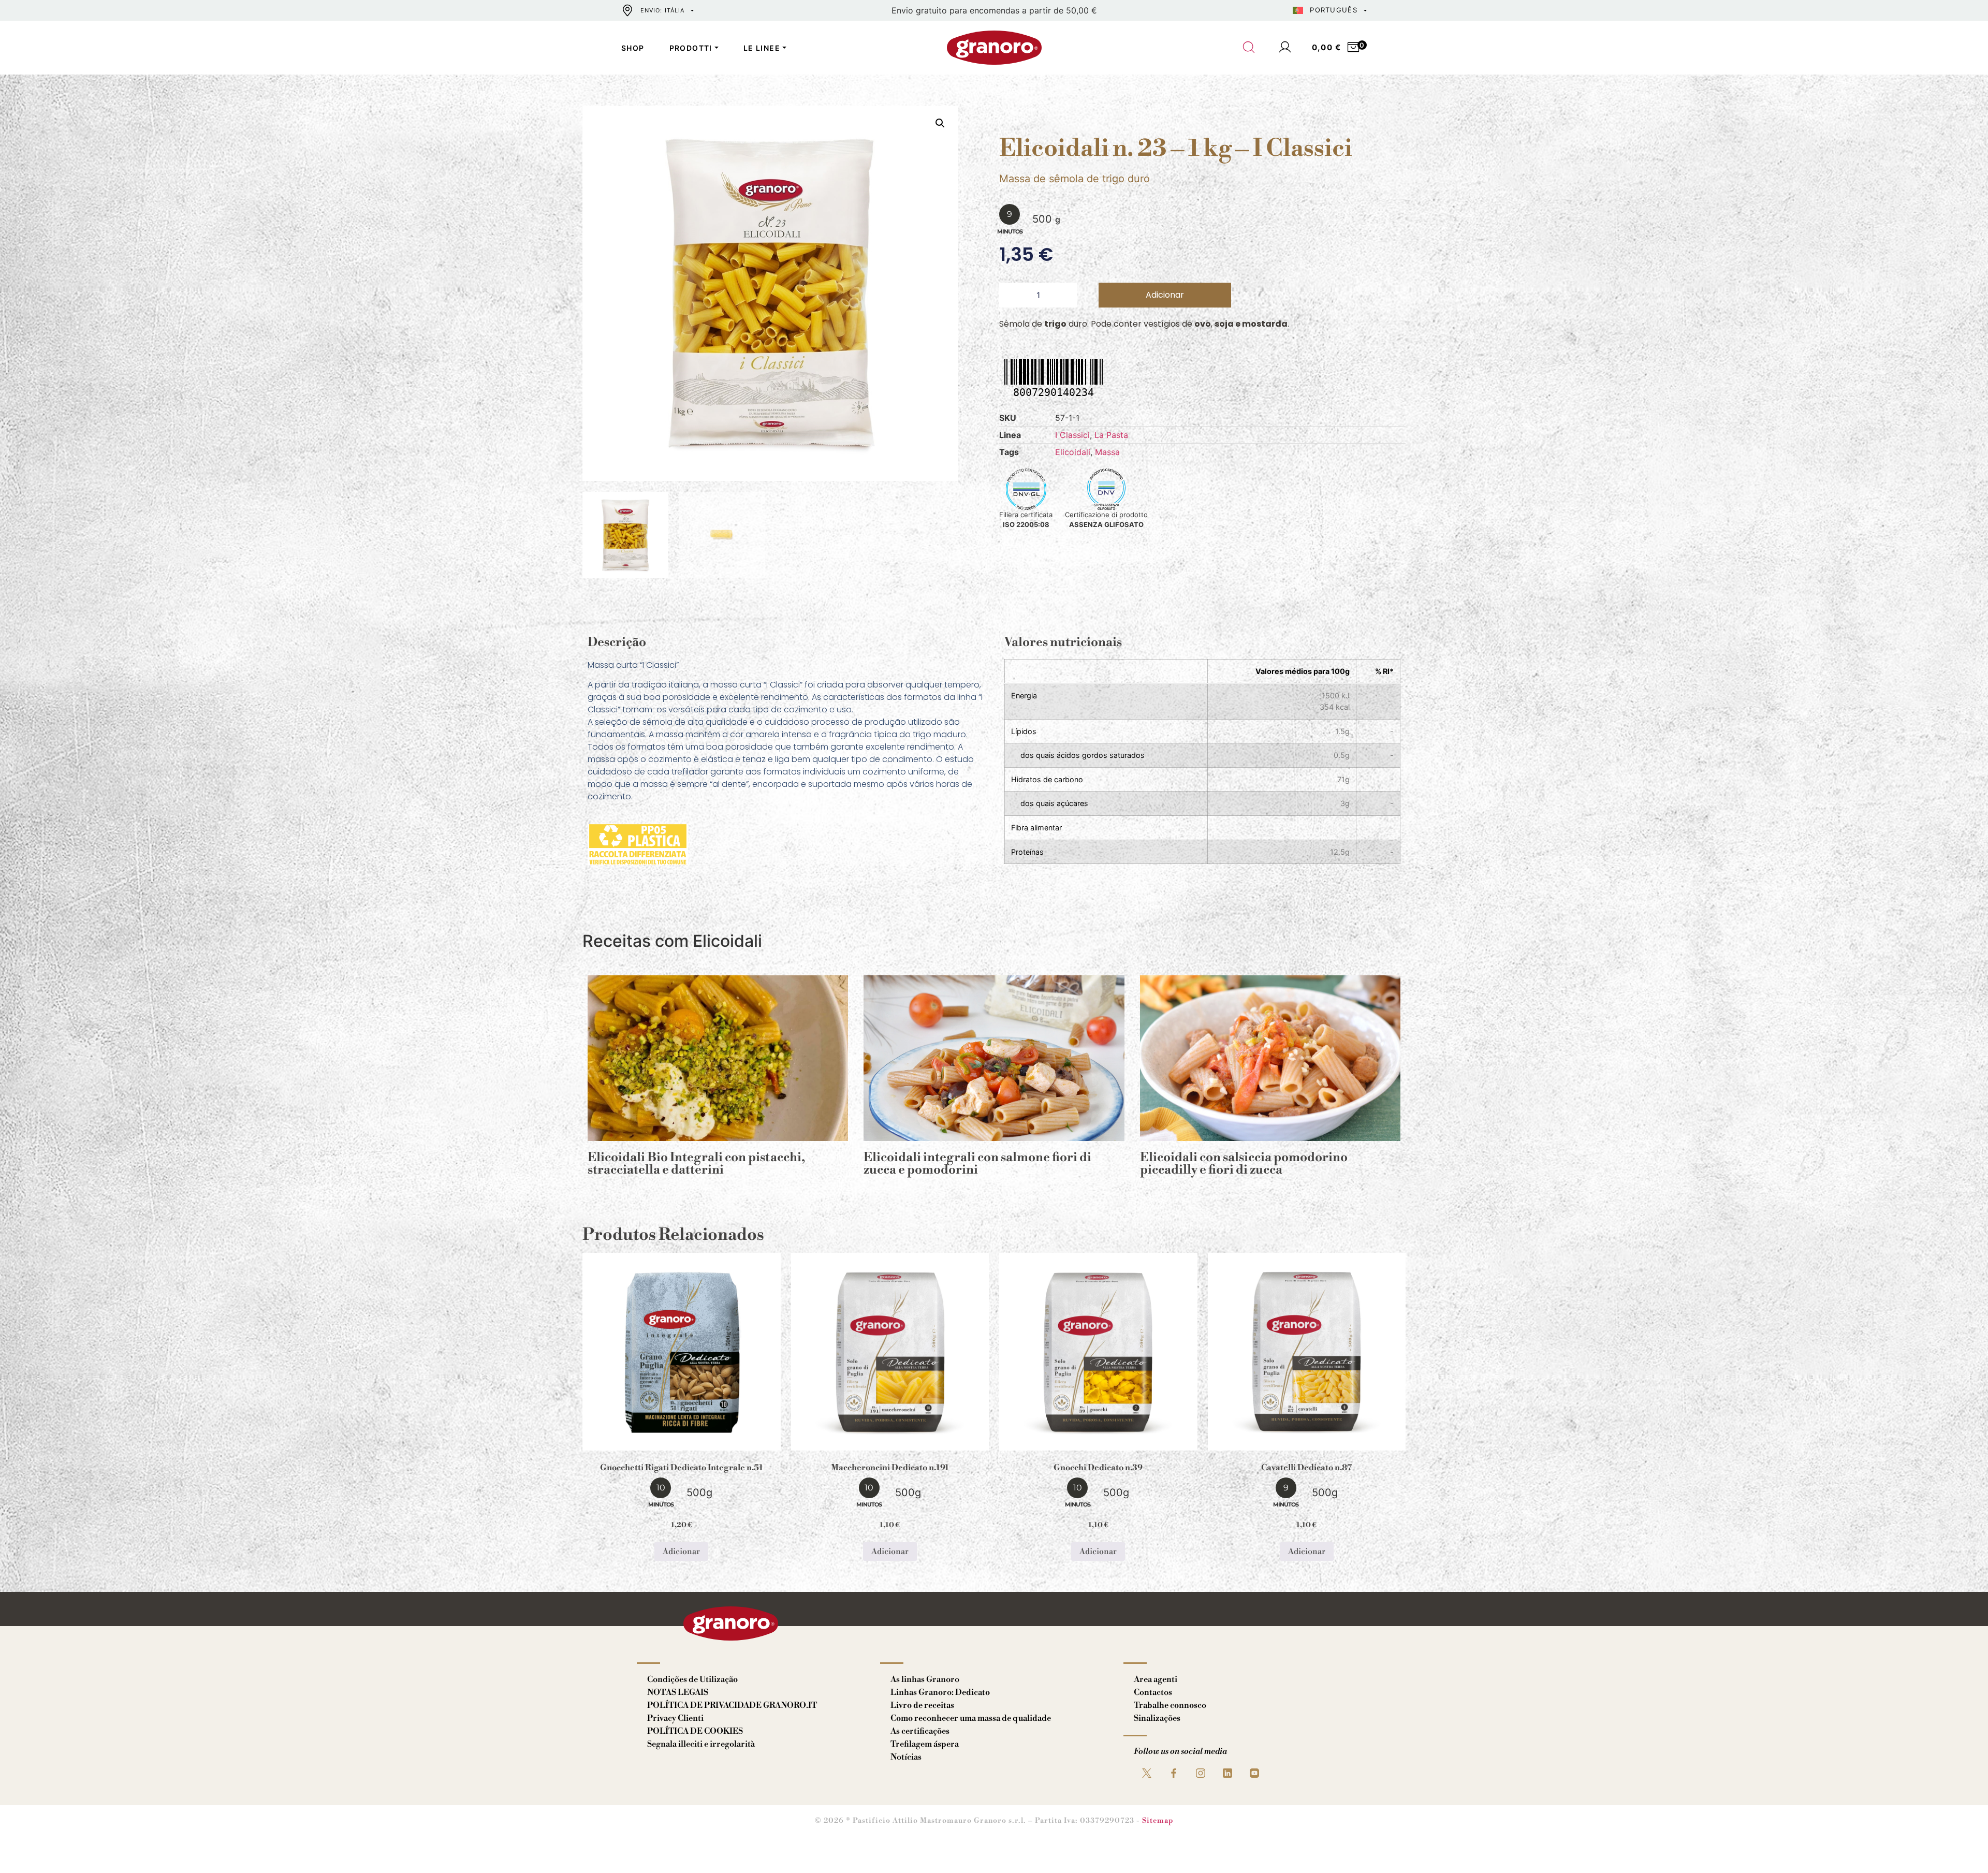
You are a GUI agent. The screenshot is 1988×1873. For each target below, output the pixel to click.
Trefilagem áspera (925, 1744)
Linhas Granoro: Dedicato (940, 1692)
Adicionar (1165, 295)
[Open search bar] (1249, 48)
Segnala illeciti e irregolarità (701, 1744)
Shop (633, 48)
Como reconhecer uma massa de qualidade (971, 1718)
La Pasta (1111, 435)
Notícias (906, 1757)
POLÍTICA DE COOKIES (695, 1731)
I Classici (1072, 435)
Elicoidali (1073, 452)
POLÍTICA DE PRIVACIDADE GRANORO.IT (732, 1705)
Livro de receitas (922, 1705)
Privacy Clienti (675, 1718)
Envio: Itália (662, 10)
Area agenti (1156, 1679)
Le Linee (762, 48)
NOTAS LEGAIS (678, 1692)
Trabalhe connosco (1170, 1705)
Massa (1107, 452)
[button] (940, 123)
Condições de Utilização (692, 1679)
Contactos (1153, 1692)
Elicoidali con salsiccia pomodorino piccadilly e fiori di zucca (1244, 1164)
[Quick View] (694, 1442)
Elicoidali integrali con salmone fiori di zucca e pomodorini (977, 1164)
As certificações (920, 1731)
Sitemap (1158, 1821)
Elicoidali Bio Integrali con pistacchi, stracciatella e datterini (696, 1164)
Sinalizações (1157, 1718)
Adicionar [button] (681, 1552)
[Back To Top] (1960, 1845)
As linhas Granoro (925, 1679)
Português (1334, 10)
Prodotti (691, 48)
